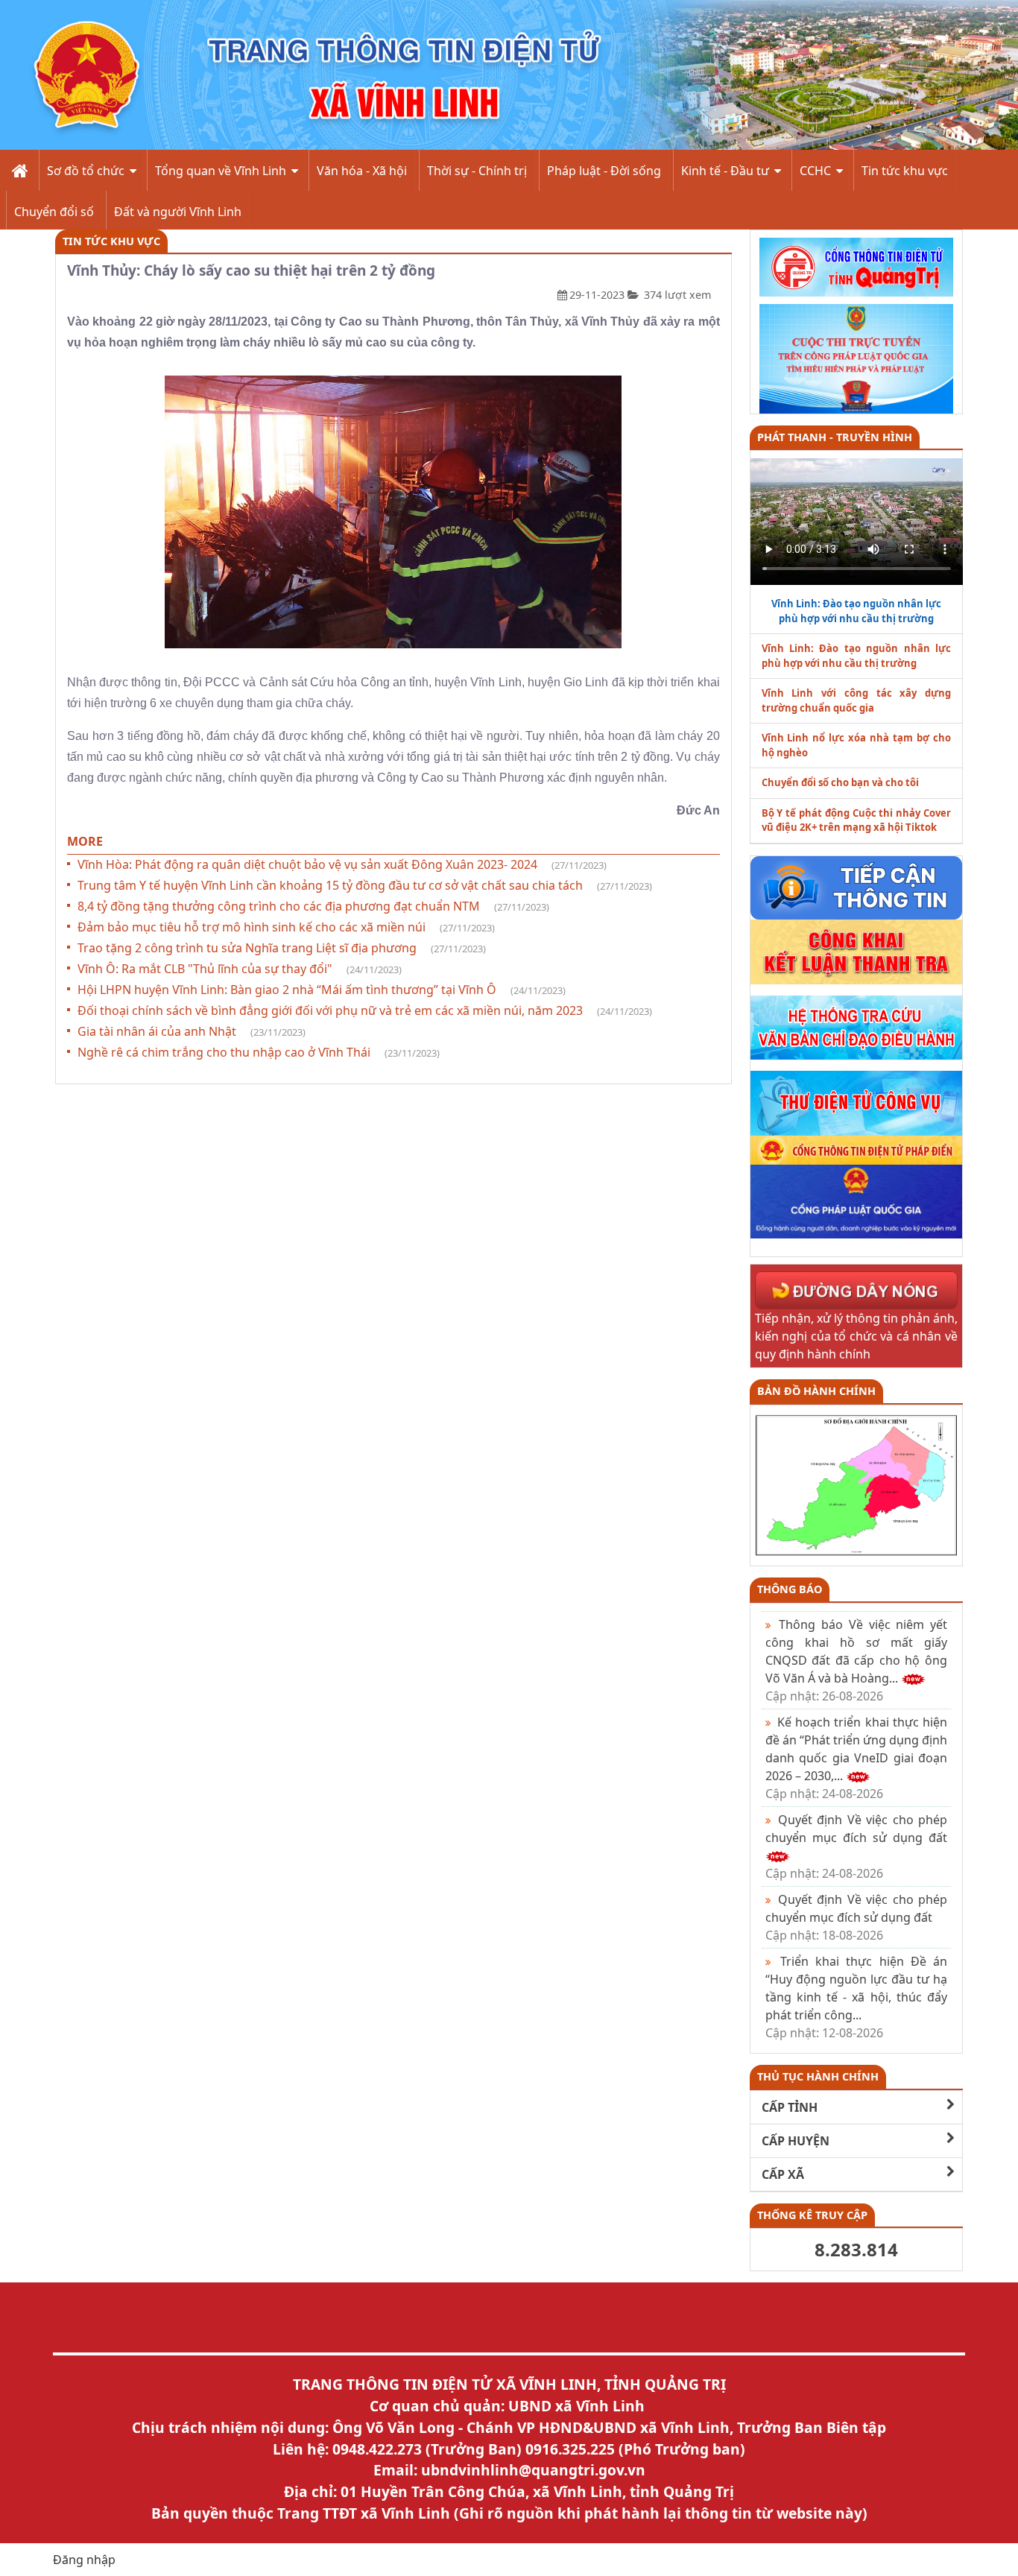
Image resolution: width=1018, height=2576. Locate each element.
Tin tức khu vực (905, 171)
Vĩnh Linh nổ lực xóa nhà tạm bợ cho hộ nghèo (857, 745)
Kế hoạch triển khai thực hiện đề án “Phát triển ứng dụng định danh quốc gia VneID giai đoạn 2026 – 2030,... (857, 1758)
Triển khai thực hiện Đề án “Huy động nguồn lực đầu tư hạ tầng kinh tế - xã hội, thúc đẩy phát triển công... (857, 1997)
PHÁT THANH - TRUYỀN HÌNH (835, 437)
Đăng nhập (84, 2560)
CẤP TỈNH (790, 2107)
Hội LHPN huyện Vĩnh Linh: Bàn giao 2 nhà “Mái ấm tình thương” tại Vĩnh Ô (322, 990)
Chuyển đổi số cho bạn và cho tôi (840, 782)
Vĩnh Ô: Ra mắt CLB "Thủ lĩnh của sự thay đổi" (240, 969)
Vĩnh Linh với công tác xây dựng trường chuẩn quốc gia (857, 700)
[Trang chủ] (18, 170)
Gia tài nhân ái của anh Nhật (192, 1031)
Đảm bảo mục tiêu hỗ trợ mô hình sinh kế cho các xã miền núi (286, 927)
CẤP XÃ (783, 2174)
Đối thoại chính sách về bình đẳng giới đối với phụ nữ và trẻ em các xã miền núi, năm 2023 (365, 1010)
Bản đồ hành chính (816, 1391)
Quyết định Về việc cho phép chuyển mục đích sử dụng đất (857, 1917)
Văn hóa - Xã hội (362, 171)
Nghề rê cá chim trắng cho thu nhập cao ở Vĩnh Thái (259, 1052)
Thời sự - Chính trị (477, 171)
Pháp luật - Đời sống (604, 171)
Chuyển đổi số (54, 212)
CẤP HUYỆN (796, 2141)
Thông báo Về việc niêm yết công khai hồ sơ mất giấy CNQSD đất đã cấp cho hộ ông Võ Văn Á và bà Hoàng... (857, 1660)
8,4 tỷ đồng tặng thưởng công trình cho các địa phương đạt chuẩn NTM (313, 906)
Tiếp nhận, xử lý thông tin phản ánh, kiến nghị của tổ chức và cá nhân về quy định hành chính (857, 1336)
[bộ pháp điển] (857, 1149)
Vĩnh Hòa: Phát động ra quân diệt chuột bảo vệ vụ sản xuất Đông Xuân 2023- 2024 (342, 864)
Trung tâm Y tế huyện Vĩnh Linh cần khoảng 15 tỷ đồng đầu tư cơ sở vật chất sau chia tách (365, 885)
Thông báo (790, 1589)
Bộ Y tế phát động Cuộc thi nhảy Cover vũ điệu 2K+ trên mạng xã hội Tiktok (857, 820)
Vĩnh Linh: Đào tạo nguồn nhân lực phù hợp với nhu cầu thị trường (857, 656)
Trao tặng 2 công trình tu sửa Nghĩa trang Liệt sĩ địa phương (282, 948)
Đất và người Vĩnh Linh (178, 212)
